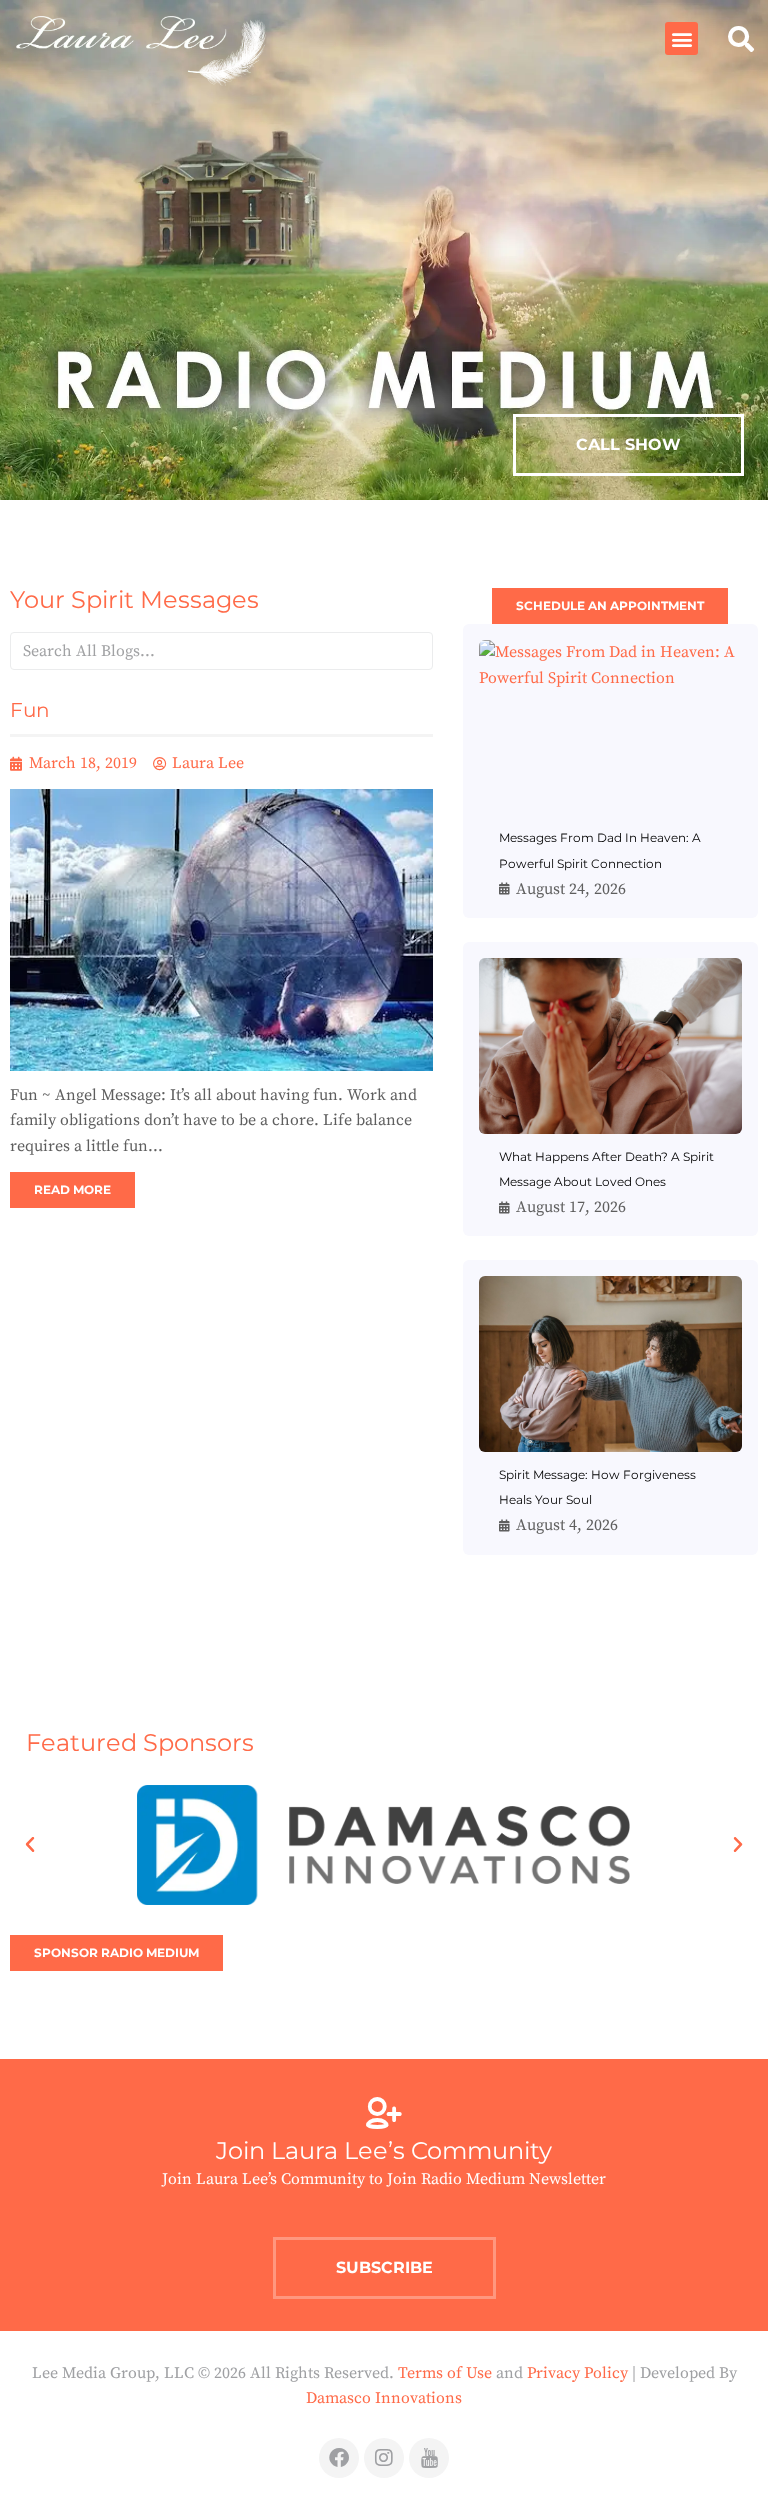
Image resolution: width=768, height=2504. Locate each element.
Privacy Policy (577, 2373)
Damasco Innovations (384, 2398)
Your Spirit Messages (134, 599)
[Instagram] (384, 2458)
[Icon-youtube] (429, 2458)
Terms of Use (445, 2373)
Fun (30, 710)
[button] (681, 38)
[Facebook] (339, 2458)
